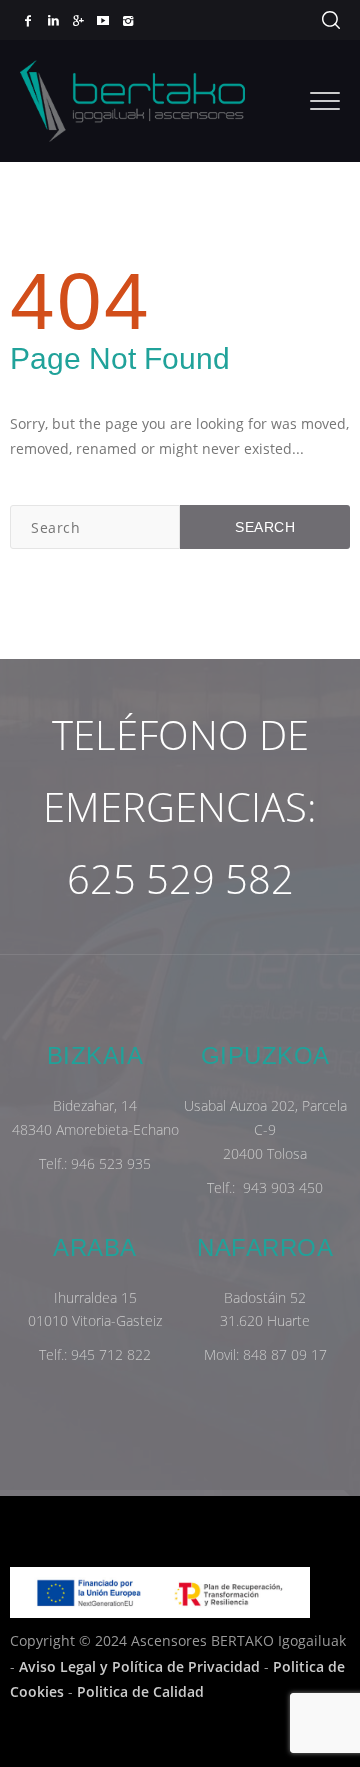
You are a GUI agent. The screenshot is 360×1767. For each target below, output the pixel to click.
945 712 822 (111, 1354)
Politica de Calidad (140, 1691)
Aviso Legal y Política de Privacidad (139, 1666)
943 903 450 (283, 1187)
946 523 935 (111, 1163)
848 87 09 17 (285, 1354)
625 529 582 (180, 878)
